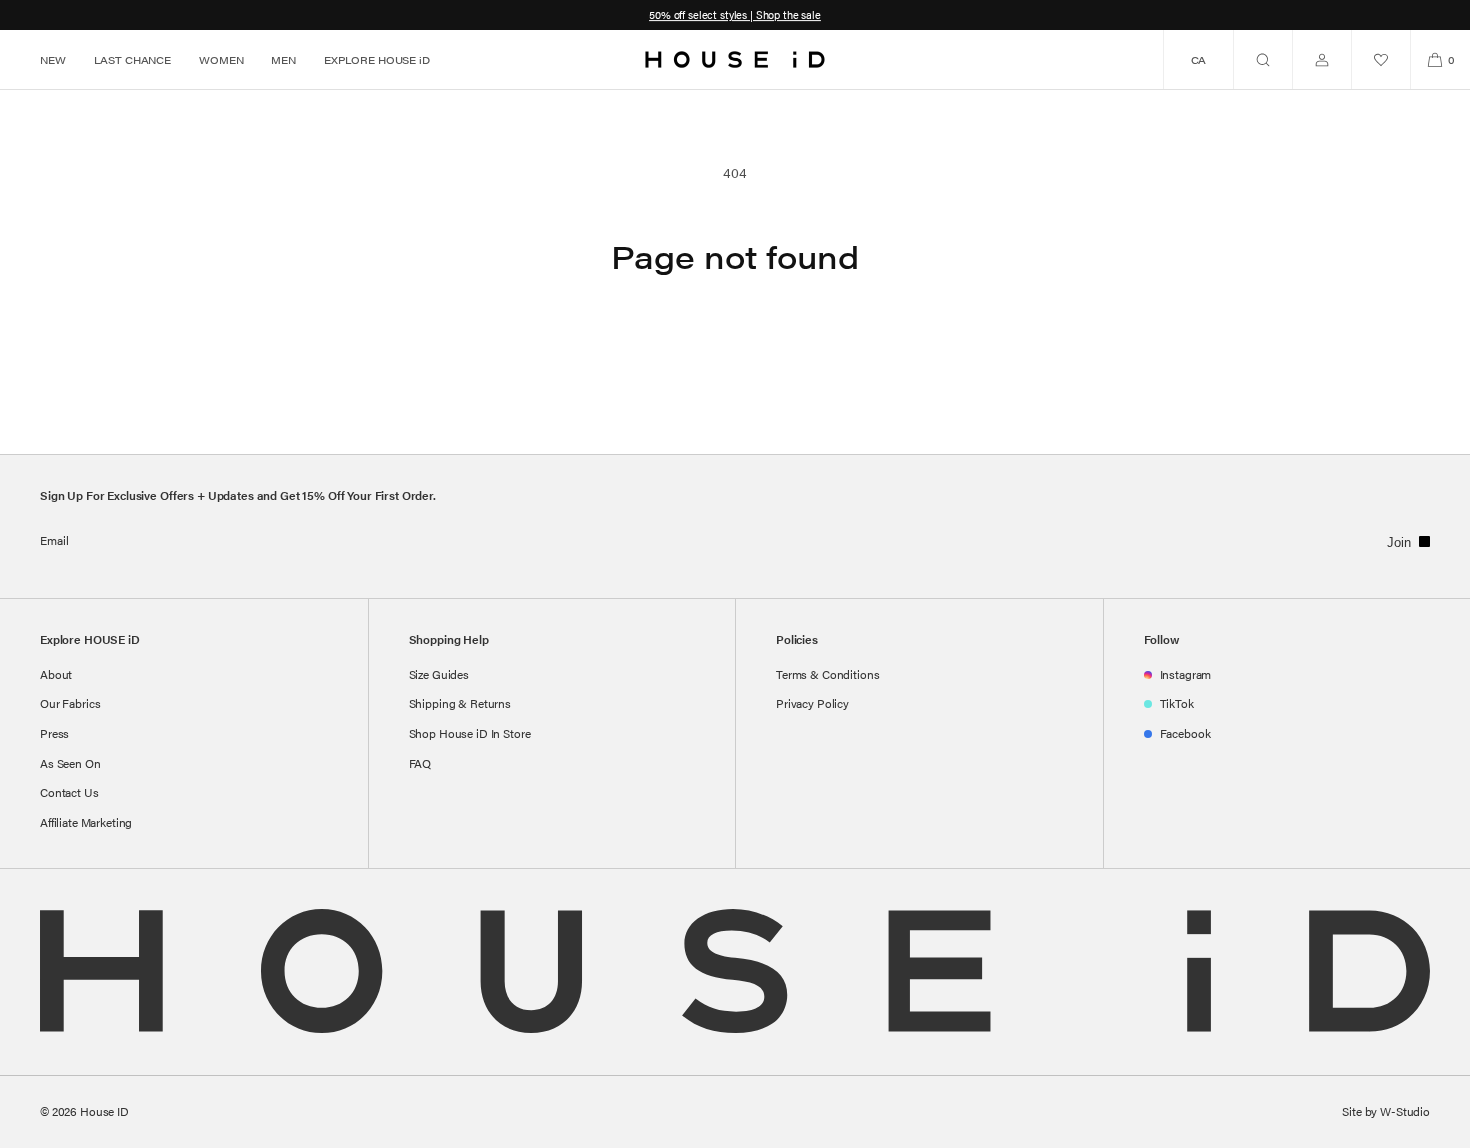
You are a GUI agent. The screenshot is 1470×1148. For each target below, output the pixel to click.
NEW (53, 60)
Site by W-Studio (1386, 1111)
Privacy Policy (812, 703)
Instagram (1186, 674)
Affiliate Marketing (86, 822)
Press (54, 733)
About (56, 674)
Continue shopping (735, 354)
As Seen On (70, 763)
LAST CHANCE (132, 60)
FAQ (420, 763)
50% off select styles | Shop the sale (735, 14)
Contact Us (69, 792)
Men (283, 60)
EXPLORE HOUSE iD (377, 60)
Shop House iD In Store (470, 733)
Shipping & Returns (460, 703)
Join (1399, 542)
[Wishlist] (1381, 59)
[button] (1262, 59)
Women (221, 60)
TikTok (1177, 703)
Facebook (1185, 733)
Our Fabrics (70, 703)
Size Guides (439, 674)
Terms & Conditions (827, 674)
